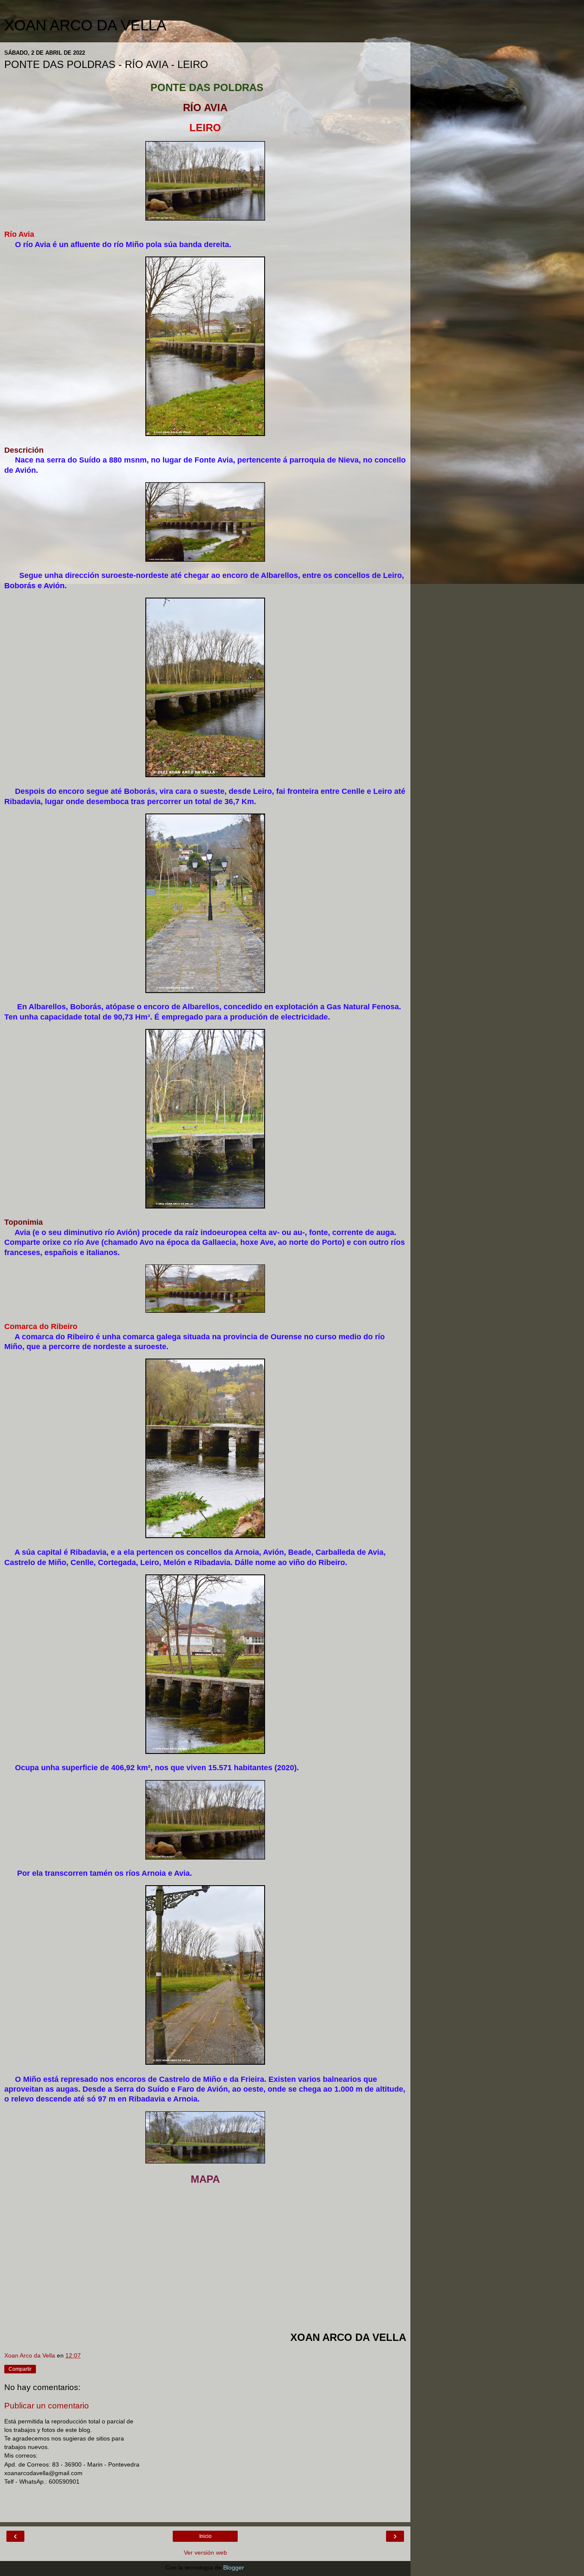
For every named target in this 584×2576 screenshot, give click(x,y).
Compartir (20, 2369)
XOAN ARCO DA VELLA (85, 25)
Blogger (233, 2567)
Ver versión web (205, 2552)
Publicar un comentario (47, 2406)
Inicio (205, 2536)
